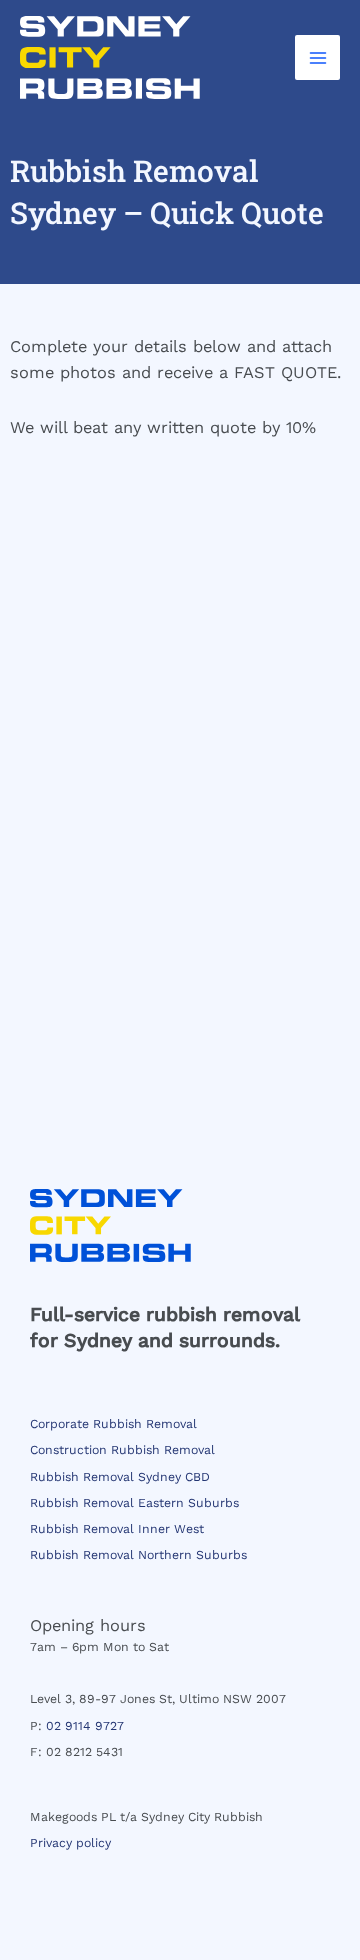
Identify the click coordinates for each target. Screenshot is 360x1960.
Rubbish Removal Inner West (117, 1529)
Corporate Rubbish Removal (113, 1424)
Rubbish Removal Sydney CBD (120, 1477)
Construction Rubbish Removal (122, 1450)
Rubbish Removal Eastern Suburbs (134, 1503)
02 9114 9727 (85, 1726)
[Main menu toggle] (317, 57)
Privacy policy (70, 1843)
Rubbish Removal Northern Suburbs (138, 1555)
